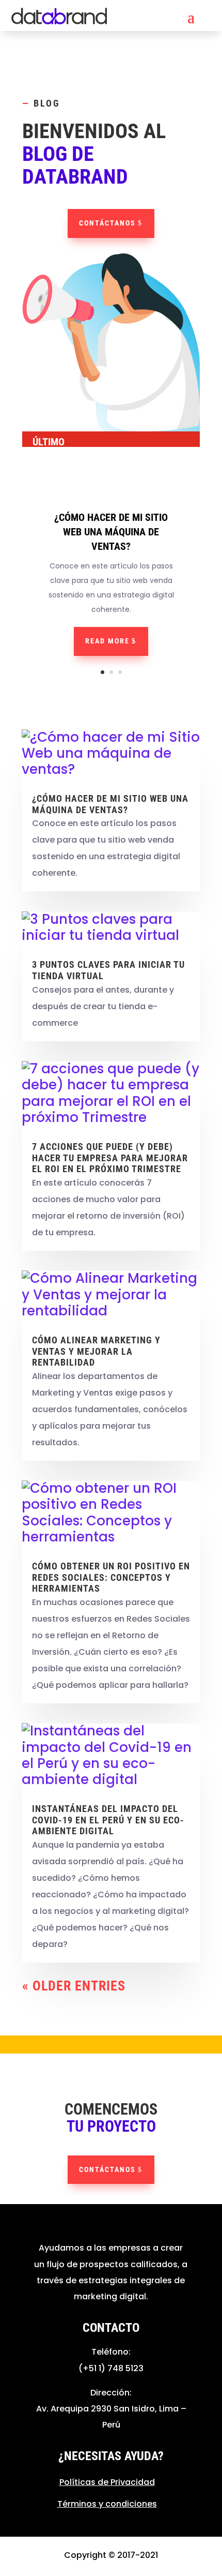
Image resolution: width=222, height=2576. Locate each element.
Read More (107, 641)
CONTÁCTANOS (107, 223)
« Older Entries (74, 1986)
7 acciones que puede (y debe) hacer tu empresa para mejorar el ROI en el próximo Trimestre (110, 1158)
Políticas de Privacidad (107, 2482)
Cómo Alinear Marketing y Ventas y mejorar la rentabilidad (96, 1351)
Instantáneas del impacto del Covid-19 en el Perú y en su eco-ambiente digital (108, 1820)
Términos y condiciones (107, 2504)
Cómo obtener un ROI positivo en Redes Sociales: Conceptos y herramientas (111, 1577)
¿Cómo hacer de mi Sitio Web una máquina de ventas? (111, 532)
